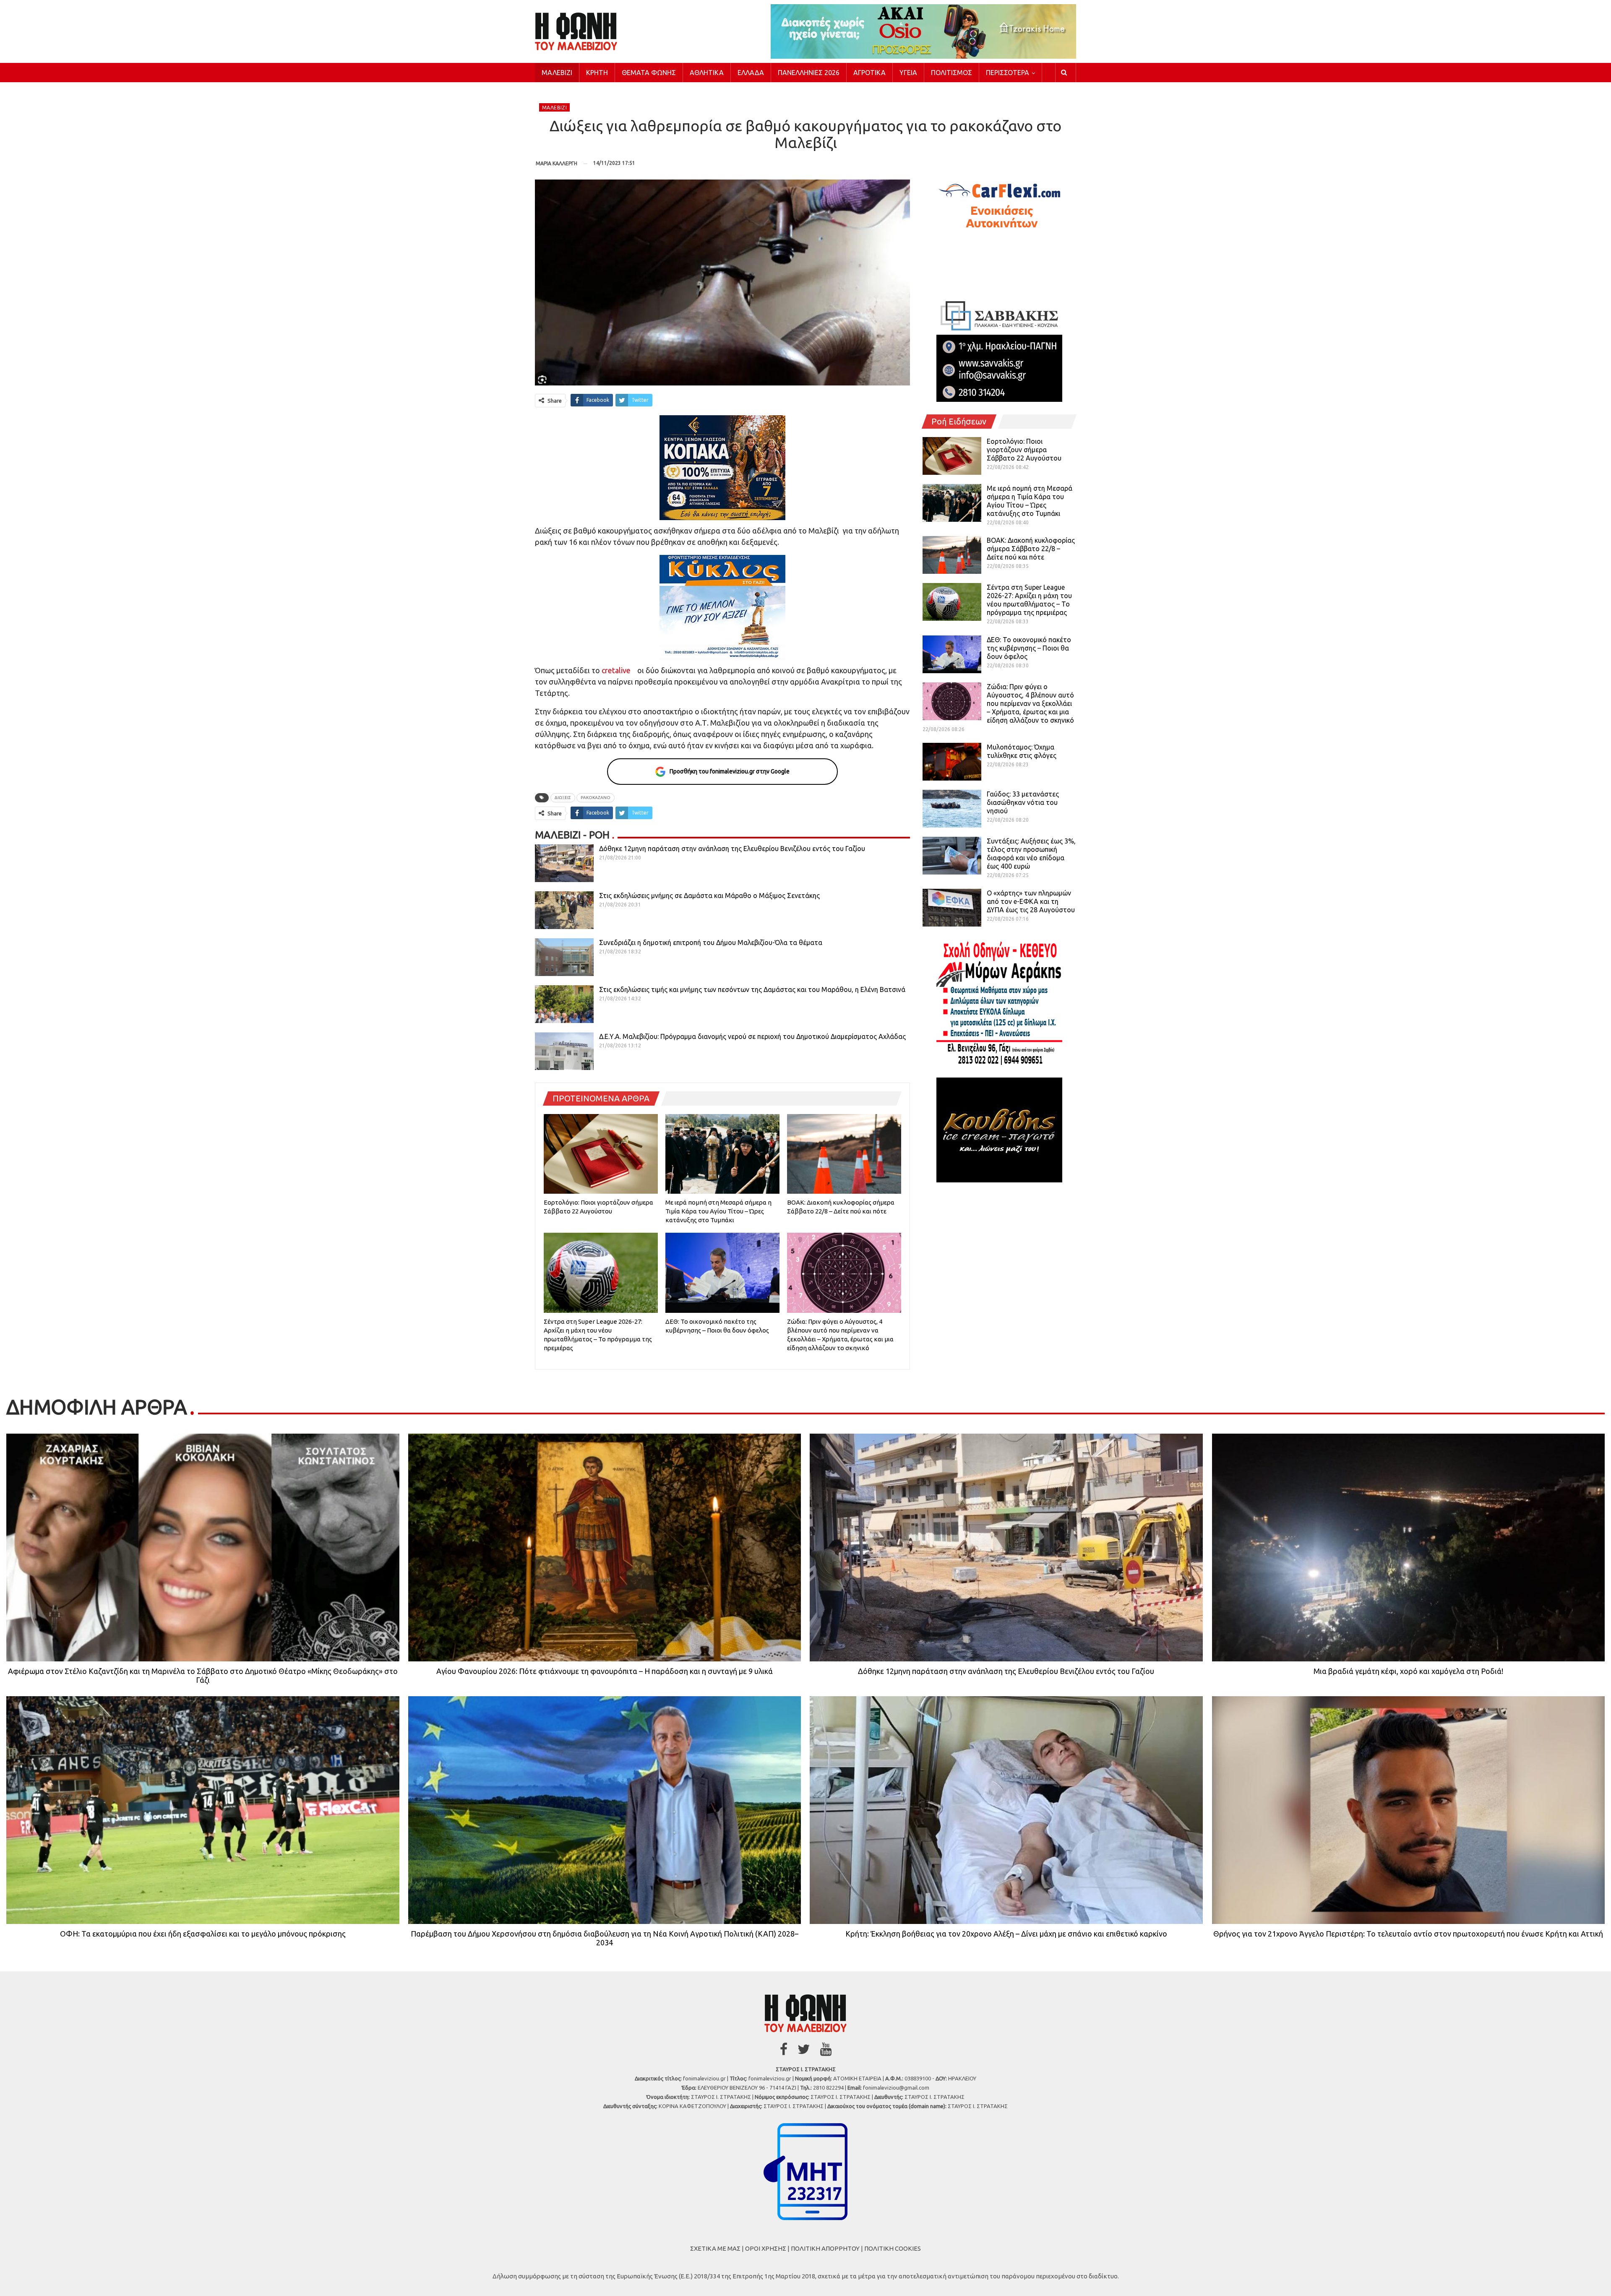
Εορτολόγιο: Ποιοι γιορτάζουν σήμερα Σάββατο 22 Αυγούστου (1024, 450)
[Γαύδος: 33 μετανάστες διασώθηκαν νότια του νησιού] (952, 809)
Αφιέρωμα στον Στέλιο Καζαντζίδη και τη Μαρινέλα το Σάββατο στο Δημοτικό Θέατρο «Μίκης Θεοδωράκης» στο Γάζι (203, 1675)
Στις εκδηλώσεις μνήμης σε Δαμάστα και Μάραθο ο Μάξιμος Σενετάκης (709, 895)
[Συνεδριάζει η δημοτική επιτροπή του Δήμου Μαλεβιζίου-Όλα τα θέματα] (564, 957)
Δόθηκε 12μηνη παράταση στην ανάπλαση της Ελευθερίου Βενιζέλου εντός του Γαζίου (732, 849)
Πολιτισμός (951, 73)
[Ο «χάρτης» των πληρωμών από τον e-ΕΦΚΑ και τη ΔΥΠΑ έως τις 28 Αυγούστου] (952, 908)
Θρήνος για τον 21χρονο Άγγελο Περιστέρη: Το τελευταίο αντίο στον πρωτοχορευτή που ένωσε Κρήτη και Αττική (1408, 1934)
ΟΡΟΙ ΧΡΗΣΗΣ (766, 2248)
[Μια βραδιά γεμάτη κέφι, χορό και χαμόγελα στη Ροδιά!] (1409, 1548)
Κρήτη (597, 73)
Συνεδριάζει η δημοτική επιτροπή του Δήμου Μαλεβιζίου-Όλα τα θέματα (711, 942)
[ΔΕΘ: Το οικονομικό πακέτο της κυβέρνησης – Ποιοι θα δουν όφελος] (722, 1273)
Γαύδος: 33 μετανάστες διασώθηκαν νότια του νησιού (1023, 802)
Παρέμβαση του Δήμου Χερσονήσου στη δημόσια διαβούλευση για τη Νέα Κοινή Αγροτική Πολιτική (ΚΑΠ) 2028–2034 (605, 1938)
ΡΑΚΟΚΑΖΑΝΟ (596, 798)
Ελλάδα (751, 73)
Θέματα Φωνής (649, 73)
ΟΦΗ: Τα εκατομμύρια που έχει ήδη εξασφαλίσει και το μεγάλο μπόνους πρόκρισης (203, 1934)
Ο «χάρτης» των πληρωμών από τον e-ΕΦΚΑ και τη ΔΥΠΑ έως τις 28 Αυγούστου (1031, 901)
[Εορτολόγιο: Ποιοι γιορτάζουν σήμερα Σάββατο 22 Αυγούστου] (601, 1154)
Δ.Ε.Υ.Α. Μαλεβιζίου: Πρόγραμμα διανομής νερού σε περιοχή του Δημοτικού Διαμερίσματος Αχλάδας (752, 1036)
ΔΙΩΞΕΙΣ (563, 798)
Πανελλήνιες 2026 (809, 73)
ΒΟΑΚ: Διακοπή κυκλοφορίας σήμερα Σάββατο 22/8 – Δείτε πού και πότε (1031, 549)
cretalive (616, 670)
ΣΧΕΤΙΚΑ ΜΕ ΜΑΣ (715, 2248)
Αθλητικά (707, 73)
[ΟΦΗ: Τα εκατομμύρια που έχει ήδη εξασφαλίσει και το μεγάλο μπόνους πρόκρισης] (203, 1810)
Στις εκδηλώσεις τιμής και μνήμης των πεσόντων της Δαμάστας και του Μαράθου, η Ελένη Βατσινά (752, 989)
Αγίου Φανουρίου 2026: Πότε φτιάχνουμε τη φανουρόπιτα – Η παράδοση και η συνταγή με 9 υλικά (605, 1671)
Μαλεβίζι (557, 73)
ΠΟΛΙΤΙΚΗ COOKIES (893, 2248)
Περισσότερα (1008, 73)
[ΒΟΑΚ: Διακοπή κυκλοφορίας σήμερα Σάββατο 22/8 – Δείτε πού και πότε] (844, 1154)
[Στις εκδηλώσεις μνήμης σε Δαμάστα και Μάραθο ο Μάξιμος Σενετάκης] (564, 910)
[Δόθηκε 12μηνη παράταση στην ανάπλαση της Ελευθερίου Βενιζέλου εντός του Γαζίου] (564, 863)
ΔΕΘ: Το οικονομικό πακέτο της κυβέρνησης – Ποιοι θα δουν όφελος (1029, 648)
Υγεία (908, 73)
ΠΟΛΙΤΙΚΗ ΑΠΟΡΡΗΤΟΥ (825, 2248)
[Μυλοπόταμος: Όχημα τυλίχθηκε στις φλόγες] (952, 762)
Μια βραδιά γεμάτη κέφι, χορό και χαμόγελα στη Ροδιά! (1408, 1671)
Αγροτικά (869, 73)
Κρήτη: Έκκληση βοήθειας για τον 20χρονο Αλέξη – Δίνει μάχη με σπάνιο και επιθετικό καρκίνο (1006, 1934)
